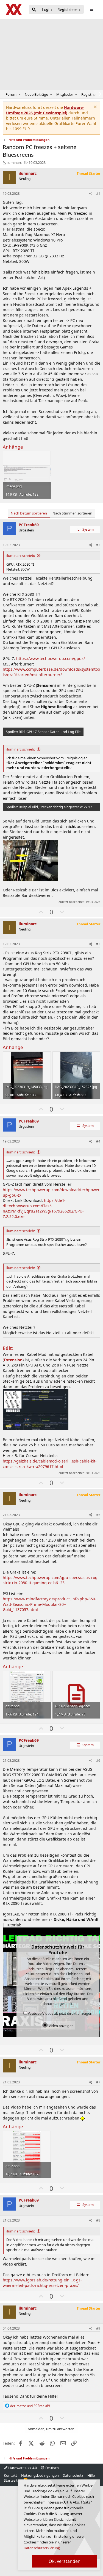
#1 (98, 194)
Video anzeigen (61, 2026)
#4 (98, 1141)
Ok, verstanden (65, 2561)
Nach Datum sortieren (29, 513)
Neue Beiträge (36, 94)
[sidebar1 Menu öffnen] (91, 9)
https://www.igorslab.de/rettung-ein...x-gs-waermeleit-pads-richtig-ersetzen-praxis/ (42, 2283)
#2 (98, 545)
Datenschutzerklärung (42, 2548)
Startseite (12, 2480)
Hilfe (91, 2475)
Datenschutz (73, 2475)
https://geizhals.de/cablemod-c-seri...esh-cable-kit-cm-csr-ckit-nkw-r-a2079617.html (50, 1464)
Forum (11, 94)
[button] (20, 94)
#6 (98, 1761)
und (30, 2406)
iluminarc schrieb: (21, 556)
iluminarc (14, 162)
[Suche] (34, 10)
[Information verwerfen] (95, 108)
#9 (98, 2328)
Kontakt (10, 2475)
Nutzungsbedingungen (40, 2475)
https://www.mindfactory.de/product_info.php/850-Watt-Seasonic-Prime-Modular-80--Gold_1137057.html (50, 1604)
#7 (98, 2082)
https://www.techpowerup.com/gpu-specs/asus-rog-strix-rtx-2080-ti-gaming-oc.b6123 (51, 1580)
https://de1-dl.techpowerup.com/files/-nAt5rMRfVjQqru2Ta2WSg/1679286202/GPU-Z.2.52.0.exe (43, 1208)
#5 (98, 1515)
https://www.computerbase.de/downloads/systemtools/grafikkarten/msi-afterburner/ (51, 672)
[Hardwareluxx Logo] (14, 9)
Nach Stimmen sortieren (72, 513)
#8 (98, 2220)
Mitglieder (65, 94)
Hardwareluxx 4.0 (22, 2468)
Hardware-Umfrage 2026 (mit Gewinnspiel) (45, 110)
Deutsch (52, 2468)
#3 (98, 944)
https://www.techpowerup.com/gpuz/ (51, 658)
